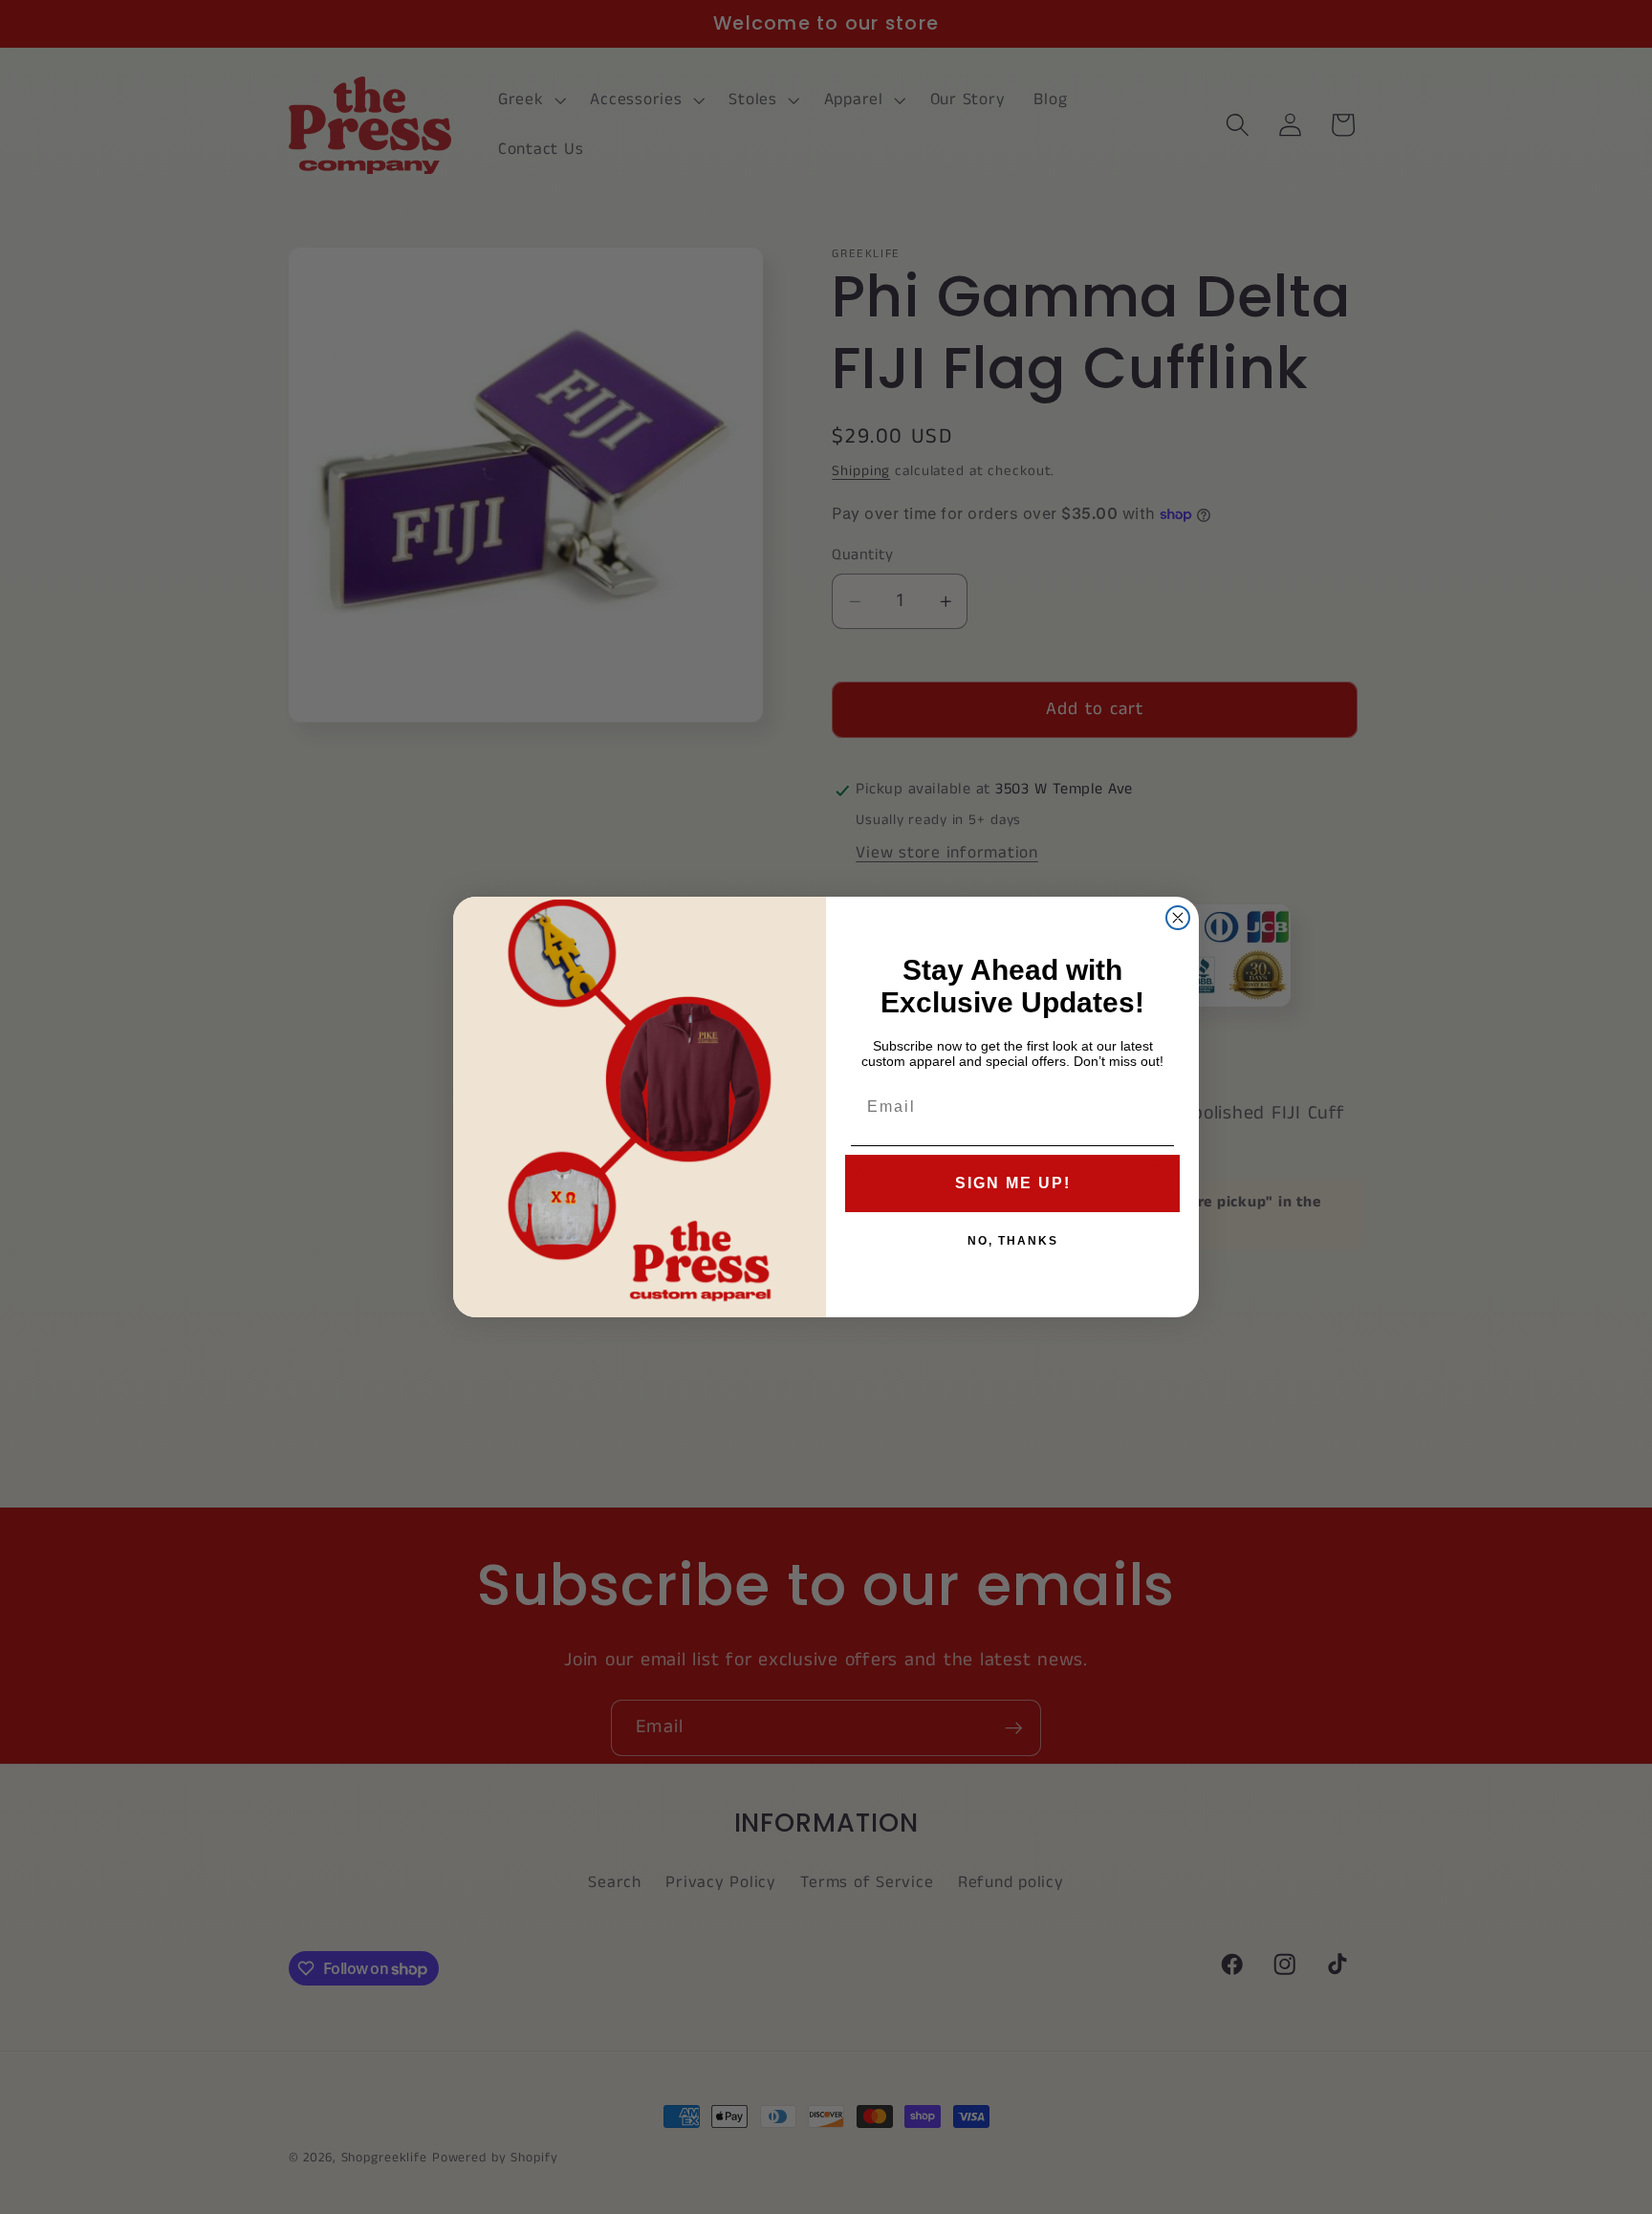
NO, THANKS (1013, 1241)
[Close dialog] (1178, 918)
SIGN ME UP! (1013, 1183)
